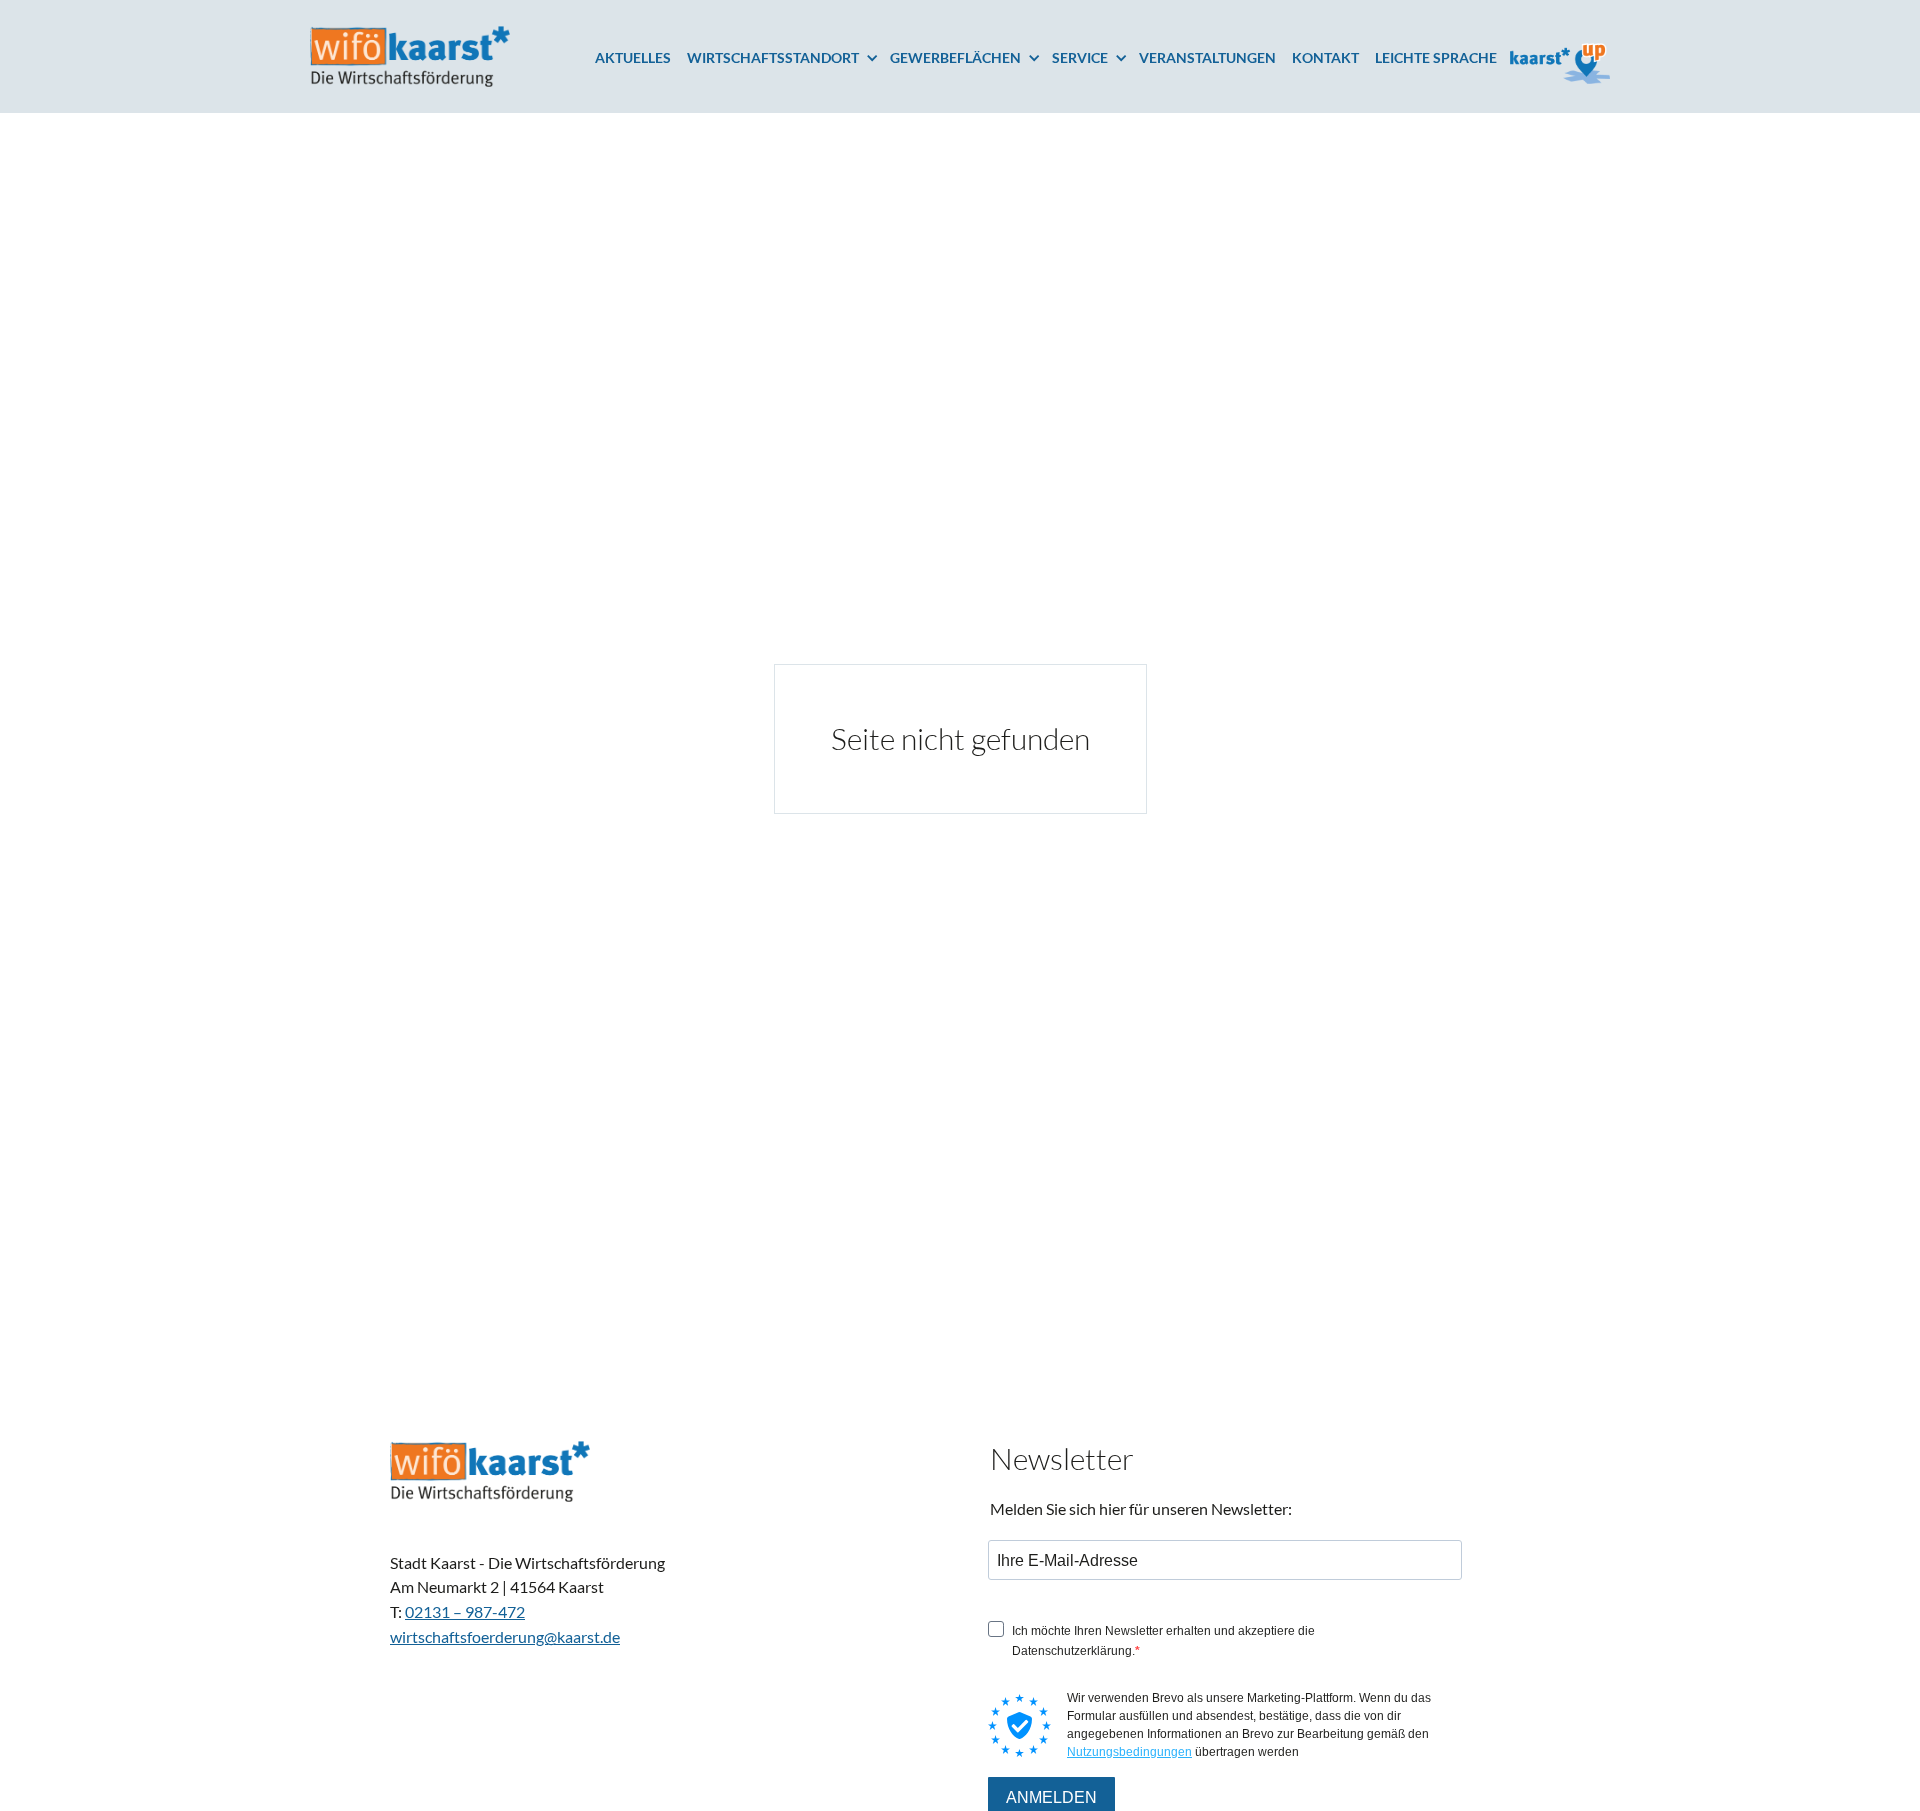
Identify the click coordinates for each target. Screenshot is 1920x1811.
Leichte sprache (1436, 57)
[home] (410, 57)
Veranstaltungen (1207, 57)
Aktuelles (633, 57)
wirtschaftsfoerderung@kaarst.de (505, 1636)
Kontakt (1325, 57)
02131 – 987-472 (465, 1610)
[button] (788, 58)
